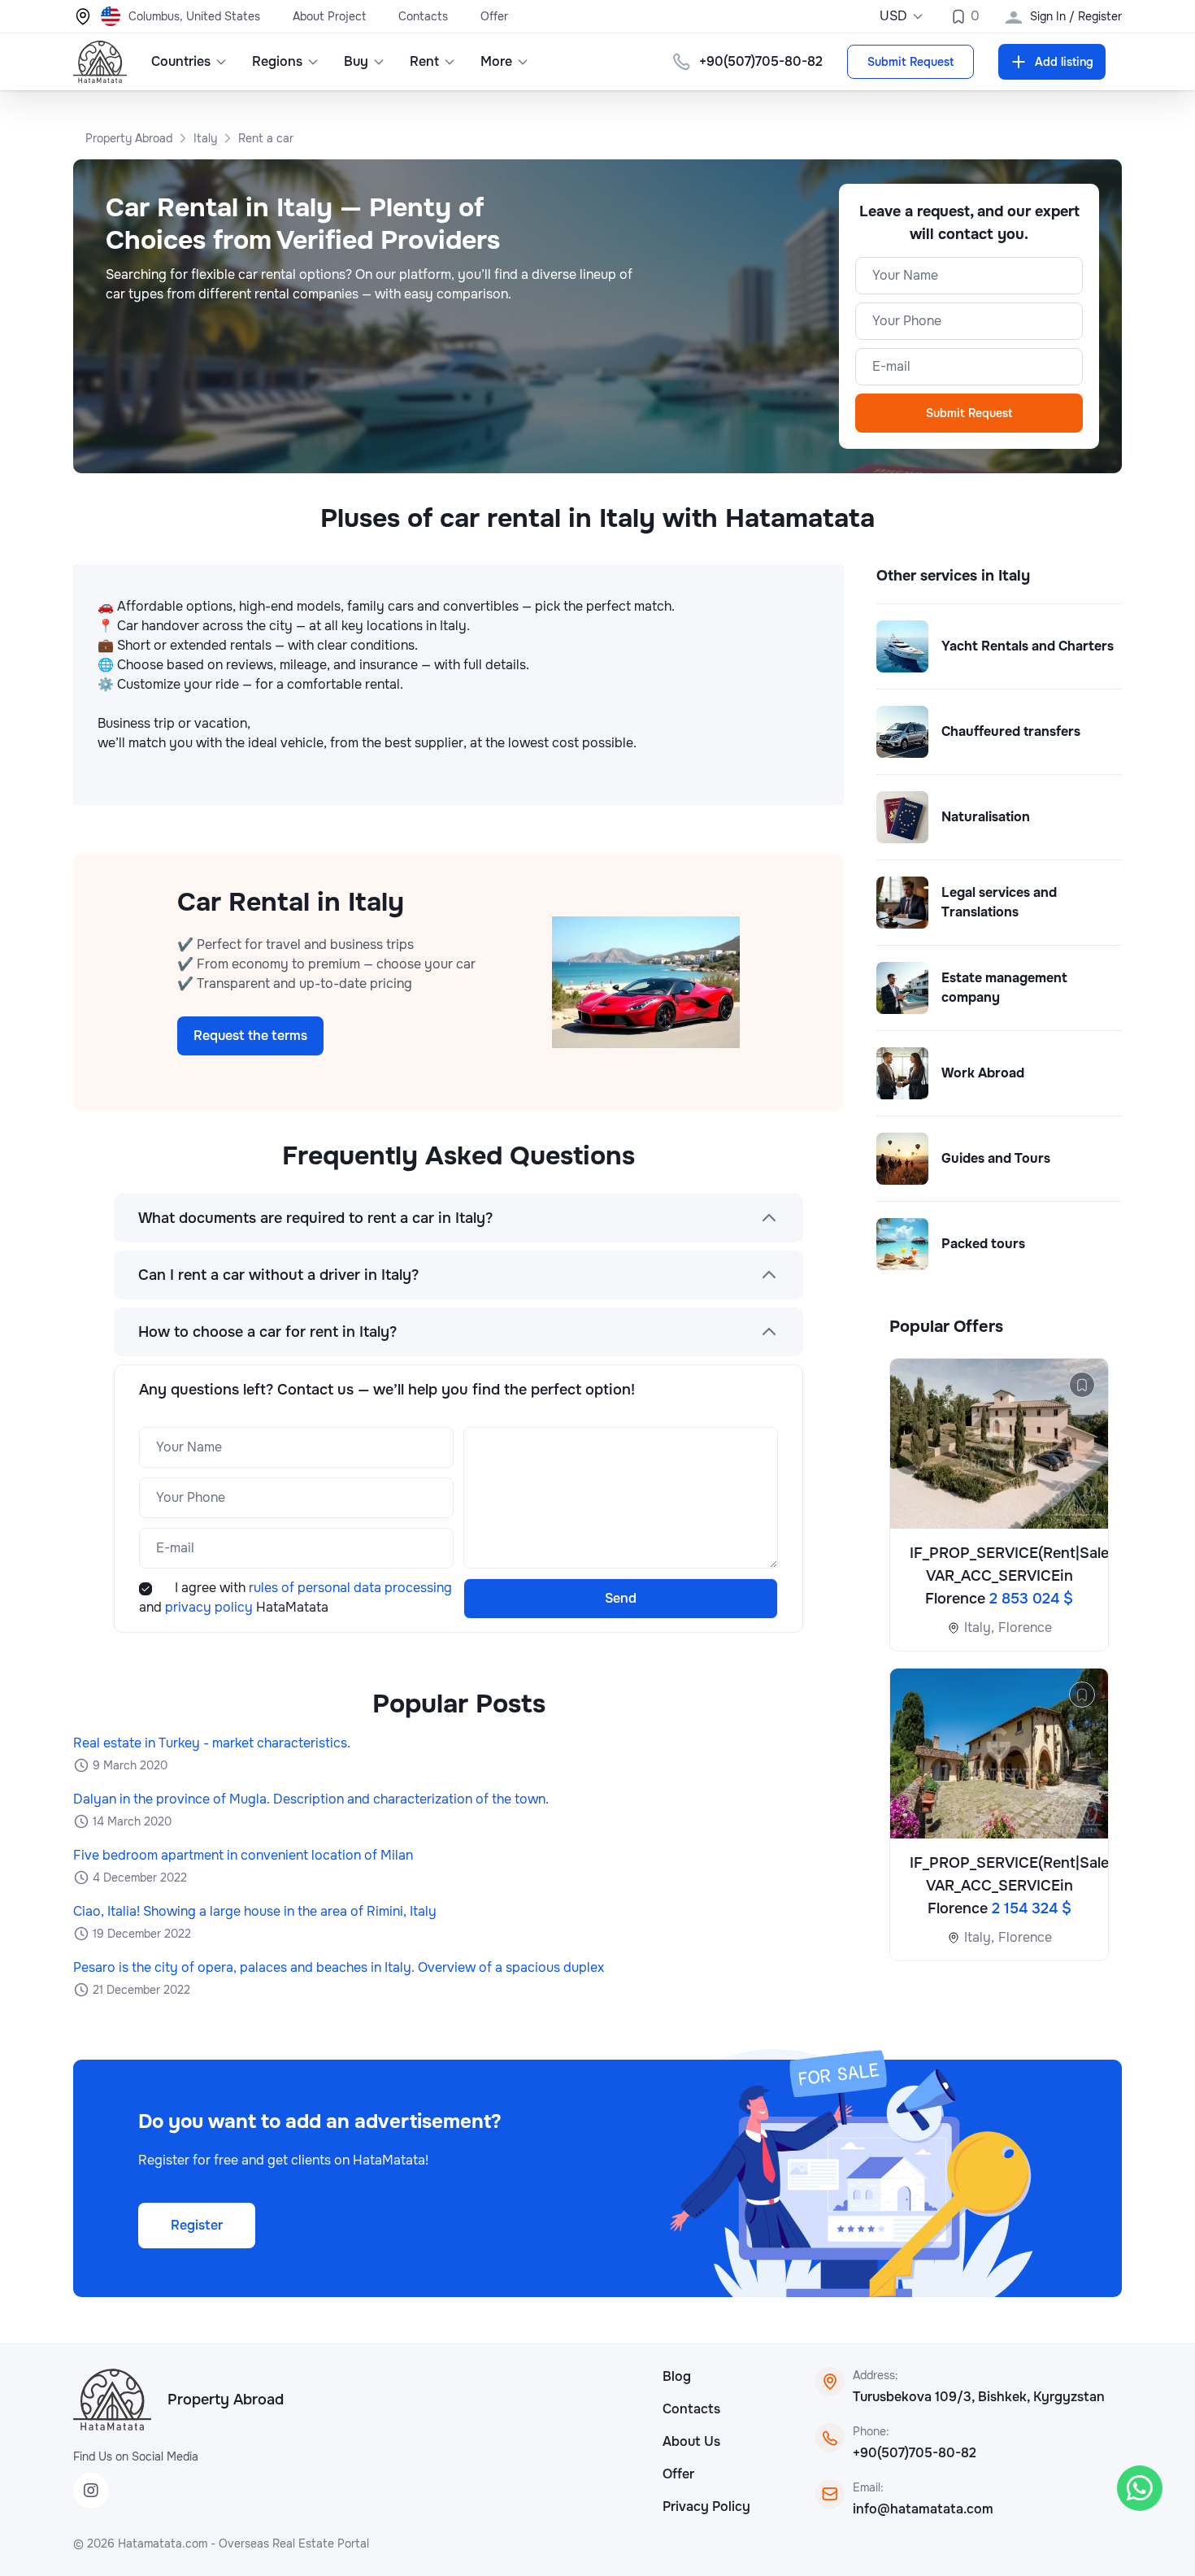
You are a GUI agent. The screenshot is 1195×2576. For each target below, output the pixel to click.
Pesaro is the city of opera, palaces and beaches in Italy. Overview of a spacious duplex (339, 1967)
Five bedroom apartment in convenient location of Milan (243, 1855)
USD (893, 16)
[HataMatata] (112, 2400)
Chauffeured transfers (1011, 731)
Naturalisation (986, 817)
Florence (1025, 1627)
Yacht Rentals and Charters (1028, 646)
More (496, 61)
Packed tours (983, 1244)
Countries (181, 61)
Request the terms (250, 1036)
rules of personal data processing (350, 1588)
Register (197, 2225)
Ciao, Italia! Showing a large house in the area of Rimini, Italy (255, 1911)
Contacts (423, 16)
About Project (329, 16)
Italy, (979, 1627)
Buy (356, 61)
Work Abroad (983, 1073)
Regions (277, 61)
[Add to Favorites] (1082, 1385)
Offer (494, 16)
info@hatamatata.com (923, 2509)
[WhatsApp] (1140, 2488)
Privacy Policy (706, 2506)
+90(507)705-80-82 (915, 2453)
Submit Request (910, 62)
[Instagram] (91, 2491)
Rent (424, 61)
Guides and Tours (996, 1158)
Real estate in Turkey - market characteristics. (212, 1743)
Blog (677, 2376)
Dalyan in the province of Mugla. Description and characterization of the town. (311, 1799)
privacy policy (211, 1607)
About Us (691, 2441)
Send (621, 1598)
